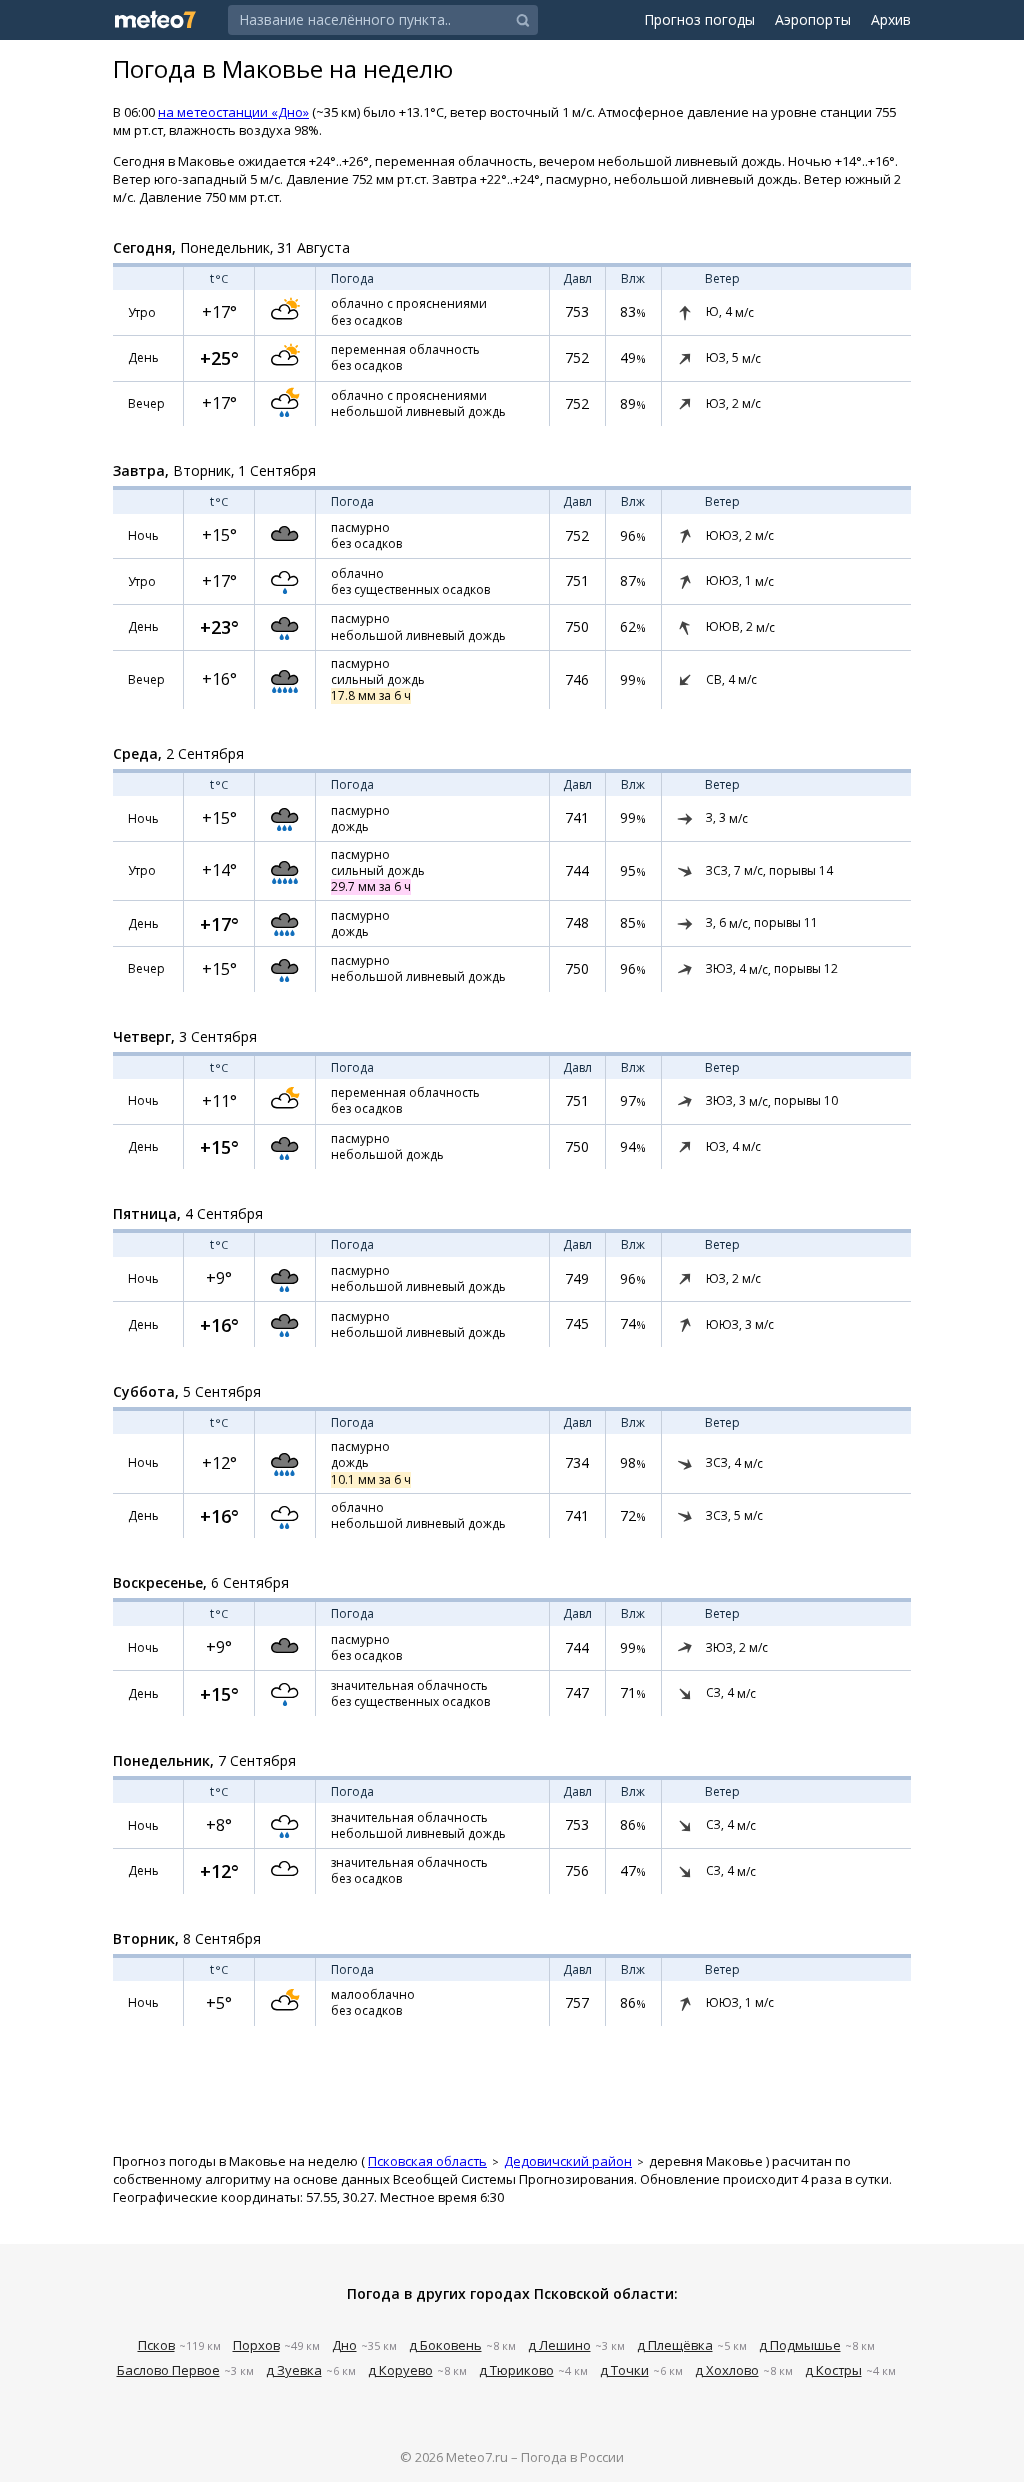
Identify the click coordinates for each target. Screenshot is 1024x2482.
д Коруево (400, 2370)
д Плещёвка (675, 2345)
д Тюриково (516, 2370)
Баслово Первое (168, 2370)
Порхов (256, 2345)
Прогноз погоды (699, 19)
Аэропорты (813, 19)
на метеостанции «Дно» (233, 112)
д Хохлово (727, 2370)
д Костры (833, 2370)
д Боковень (445, 2345)
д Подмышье (800, 2345)
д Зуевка (294, 2370)
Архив (891, 19)
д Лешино (559, 2345)
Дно (344, 2345)
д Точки (624, 2370)
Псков (156, 2345)
